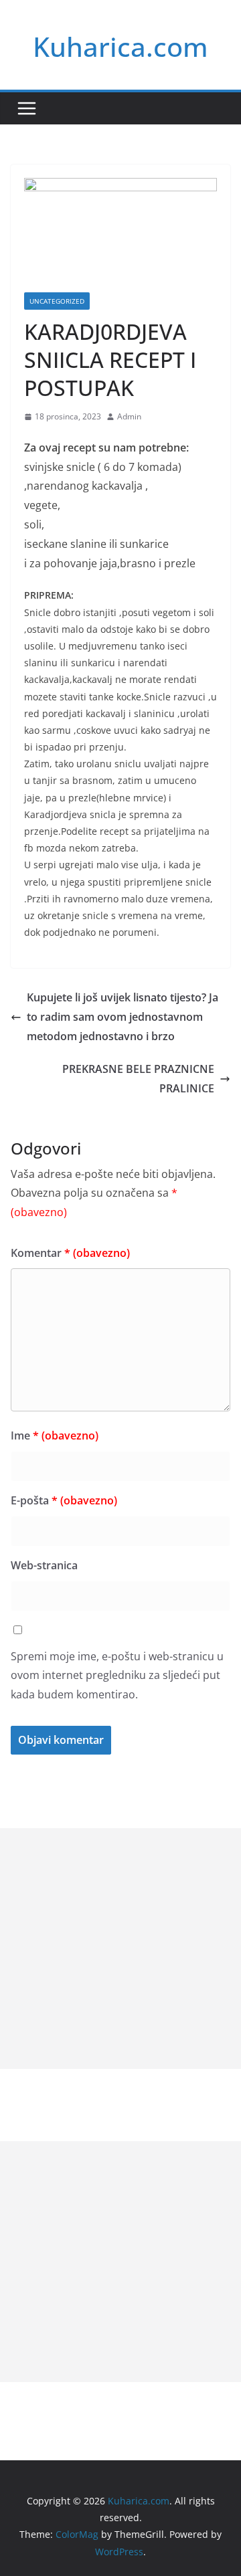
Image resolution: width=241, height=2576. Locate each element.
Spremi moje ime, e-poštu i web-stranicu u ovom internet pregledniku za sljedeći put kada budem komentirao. (117, 1676)
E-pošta (64, 1500)
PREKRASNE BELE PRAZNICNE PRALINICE (138, 1079)
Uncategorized (57, 301)
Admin (129, 416)
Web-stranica (44, 1565)
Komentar (70, 1253)
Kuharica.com (120, 46)
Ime (55, 1435)
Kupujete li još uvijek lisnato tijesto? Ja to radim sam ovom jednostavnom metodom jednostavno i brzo (123, 1017)
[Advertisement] (120, 1949)
